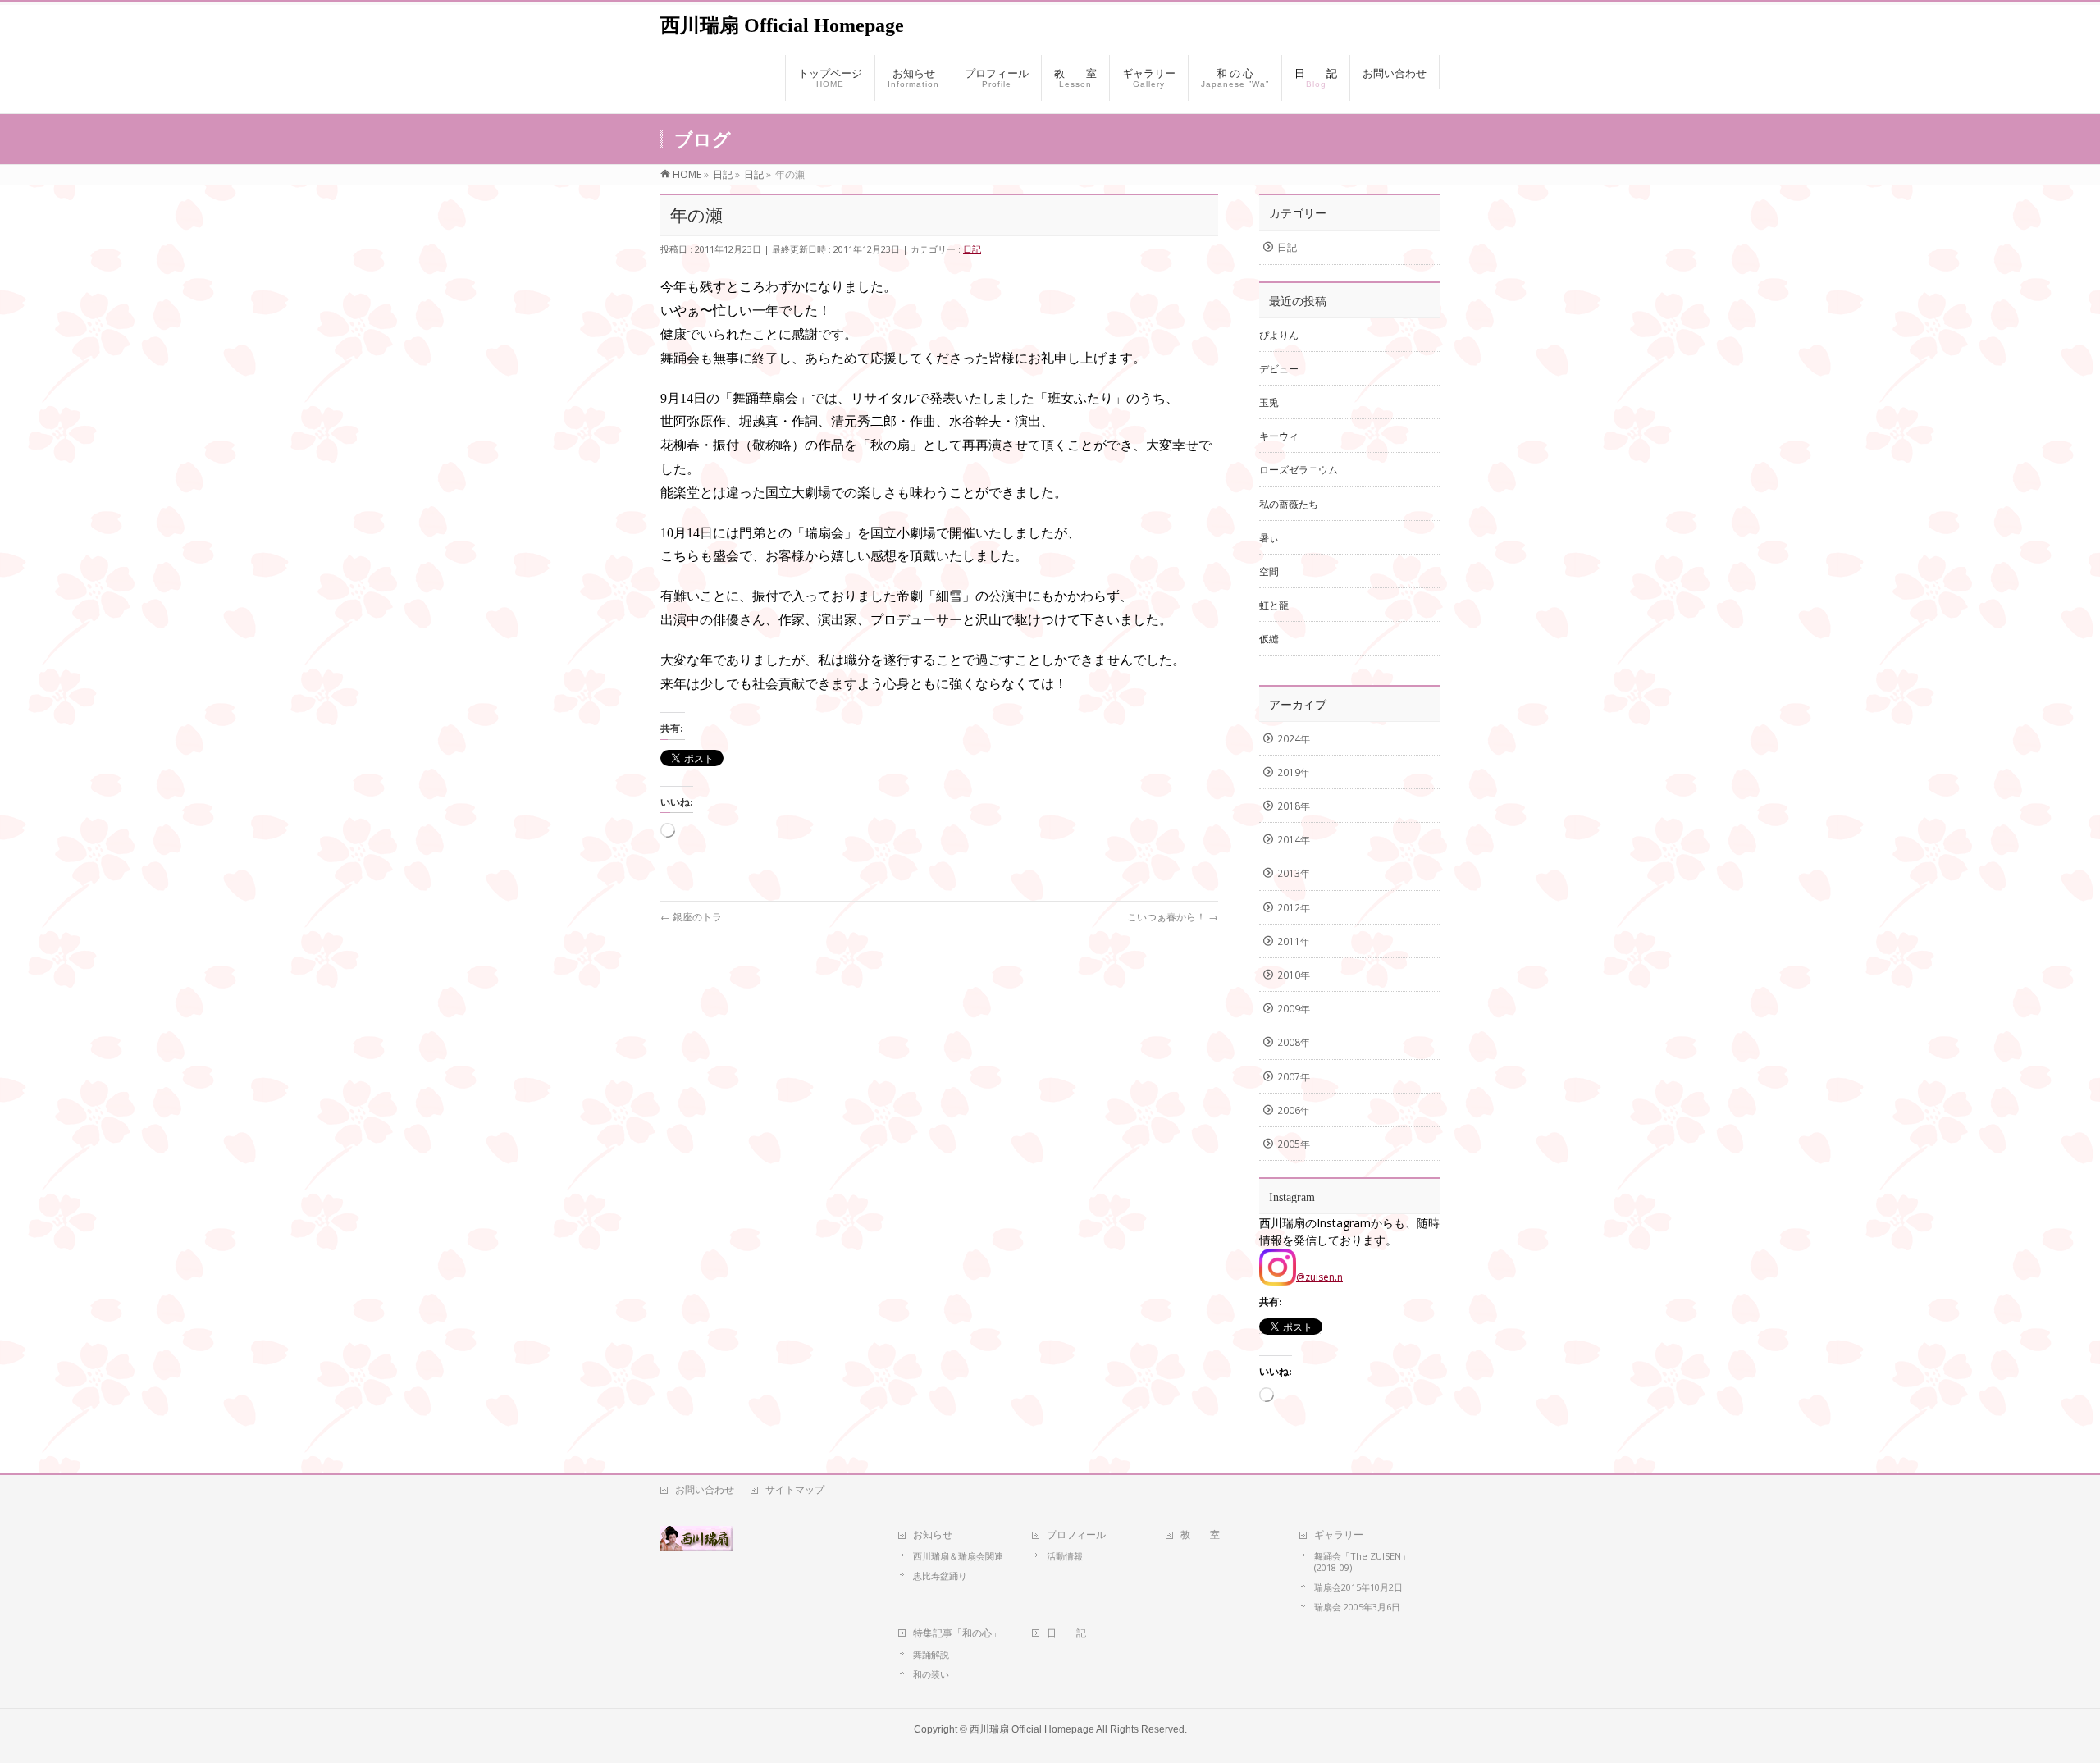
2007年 (1294, 1077)
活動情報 (1065, 1556)
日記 (972, 249)
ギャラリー (1339, 1535)
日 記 (1066, 1633)
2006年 (1294, 1110)
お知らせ (933, 1535)
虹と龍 (1274, 605)
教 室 (1200, 1535)
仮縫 (1269, 639)
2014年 (1294, 840)
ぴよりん (1279, 335)
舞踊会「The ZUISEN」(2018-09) (1362, 1562)
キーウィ (1279, 436)
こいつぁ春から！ (1173, 917)
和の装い (931, 1674)
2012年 (1294, 908)
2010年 (1294, 975)
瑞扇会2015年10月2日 (1358, 1587)
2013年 (1294, 873)
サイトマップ (795, 1490)
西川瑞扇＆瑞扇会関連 (958, 1556)
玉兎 (1269, 402)
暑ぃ (1269, 538)
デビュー (1279, 369)
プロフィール (1076, 1535)
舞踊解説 (931, 1654)
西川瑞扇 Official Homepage (782, 25)
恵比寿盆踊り (940, 1576)
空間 (1269, 571)
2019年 (1294, 772)
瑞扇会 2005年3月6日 (1357, 1607)
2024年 (1294, 739)
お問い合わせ (705, 1490)
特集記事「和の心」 (957, 1633)
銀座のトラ (691, 917)
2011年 (1294, 941)
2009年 (1294, 1009)
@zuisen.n (1319, 1277)
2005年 (1294, 1144)
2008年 (1294, 1042)
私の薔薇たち (1289, 504)
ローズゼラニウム (1299, 470)
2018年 (1294, 806)
